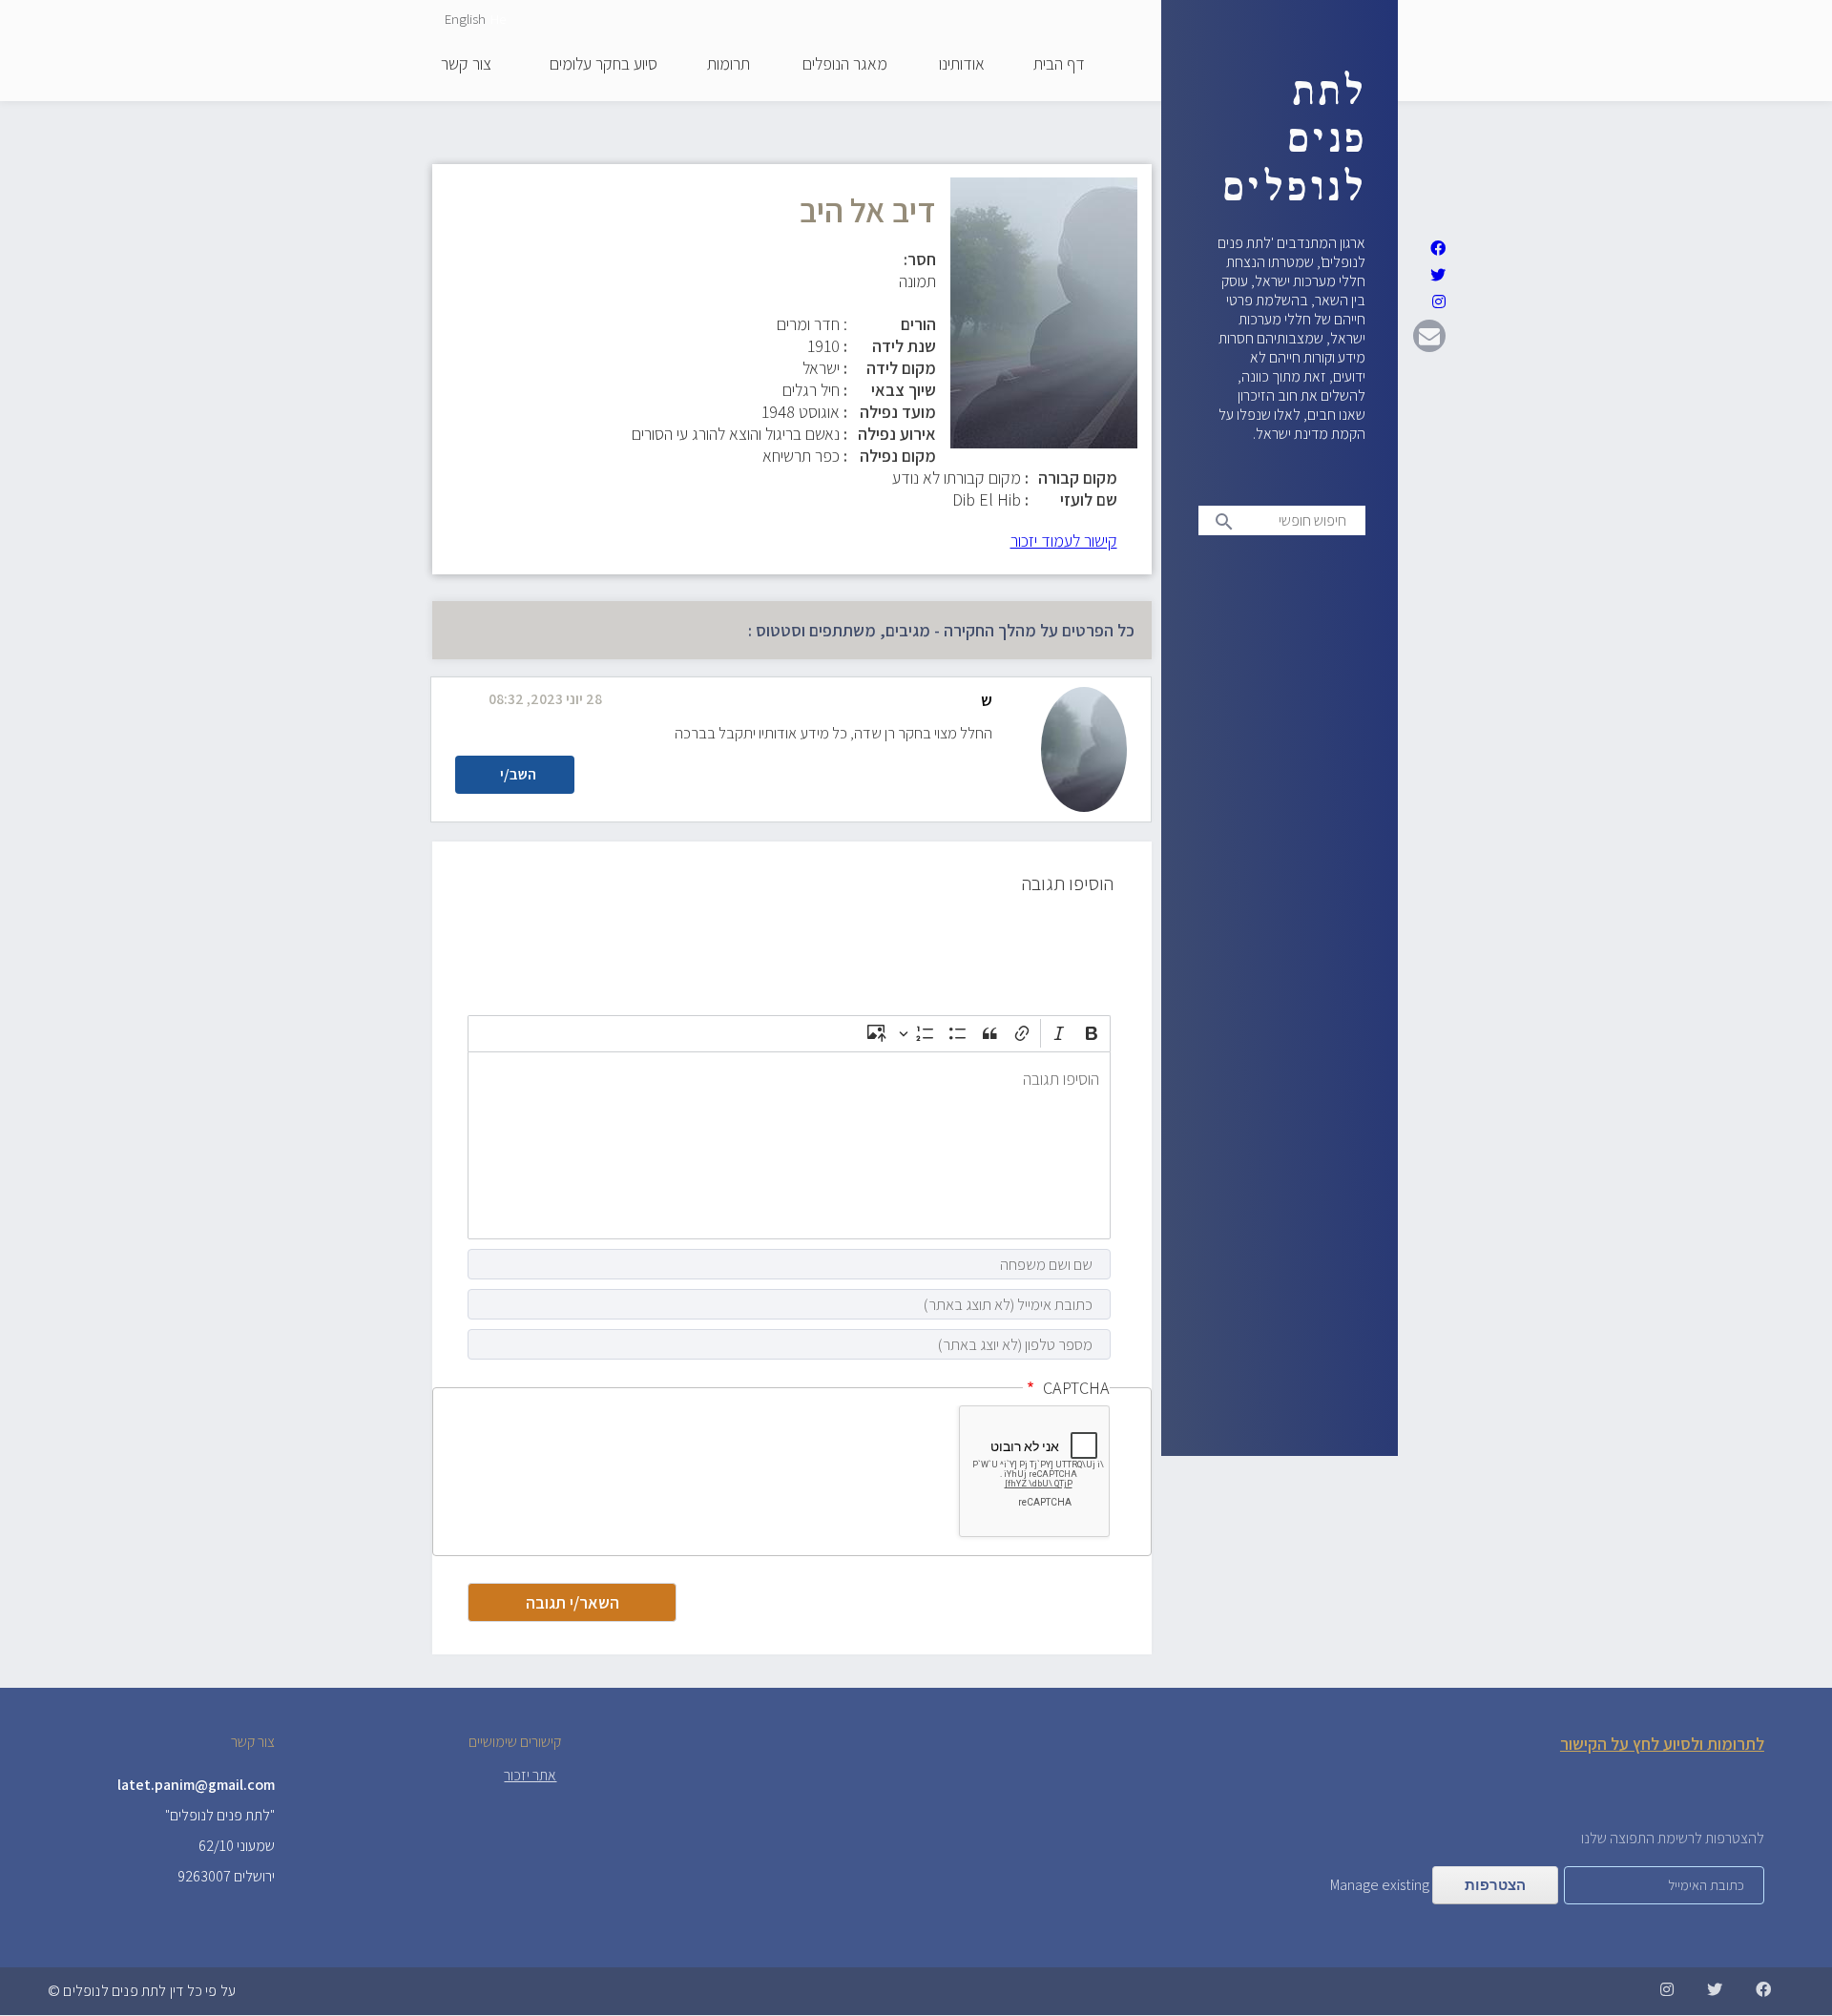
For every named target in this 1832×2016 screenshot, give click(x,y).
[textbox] (789, 1145)
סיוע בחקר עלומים (604, 65)
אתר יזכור (530, 1775)
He (498, 19)
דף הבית (1059, 65)
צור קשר (466, 65)
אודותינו (962, 65)
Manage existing (1380, 1885)
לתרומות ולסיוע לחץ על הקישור (1662, 1744)
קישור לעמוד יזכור (1064, 540)
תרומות (729, 65)
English (465, 19)
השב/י (518, 774)
